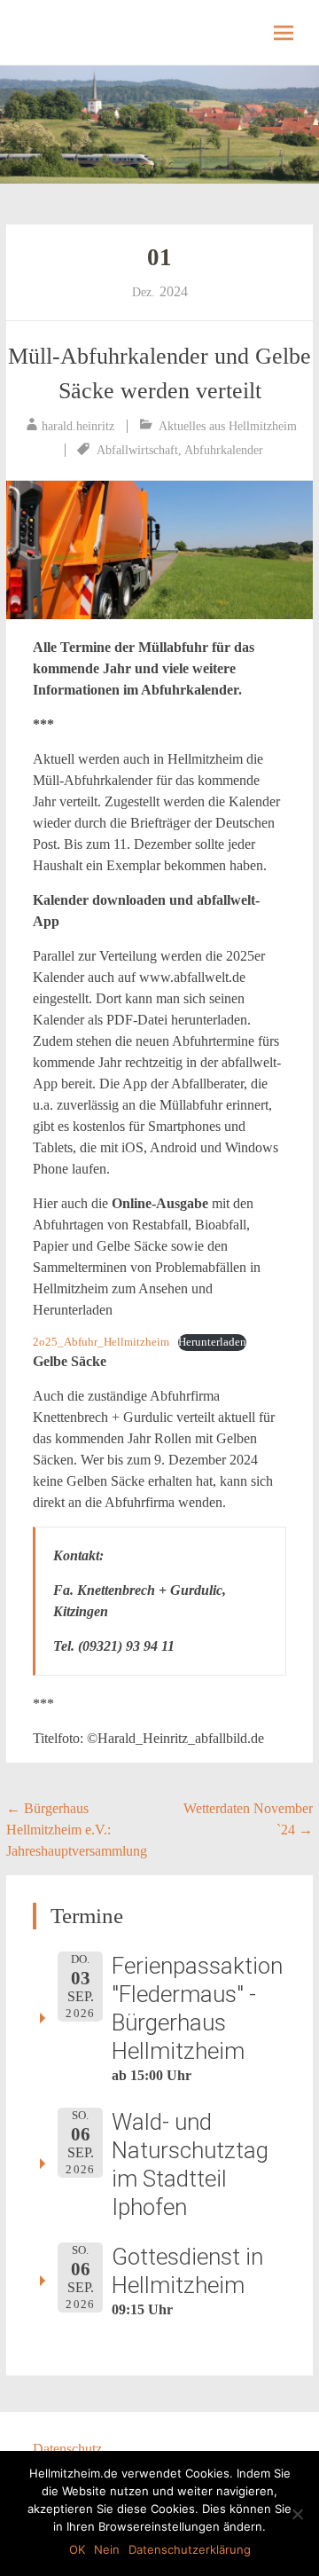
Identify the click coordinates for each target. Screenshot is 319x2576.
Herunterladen (212, 1342)
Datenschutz (67, 2449)
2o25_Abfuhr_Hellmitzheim (101, 1342)
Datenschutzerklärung (190, 2549)
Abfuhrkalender (224, 450)
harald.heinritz (78, 426)
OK (77, 2549)
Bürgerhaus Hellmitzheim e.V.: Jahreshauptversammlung (77, 1830)
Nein (107, 2549)
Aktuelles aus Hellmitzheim (228, 426)
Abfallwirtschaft (137, 450)
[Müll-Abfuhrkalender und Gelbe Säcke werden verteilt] (159, 550)
